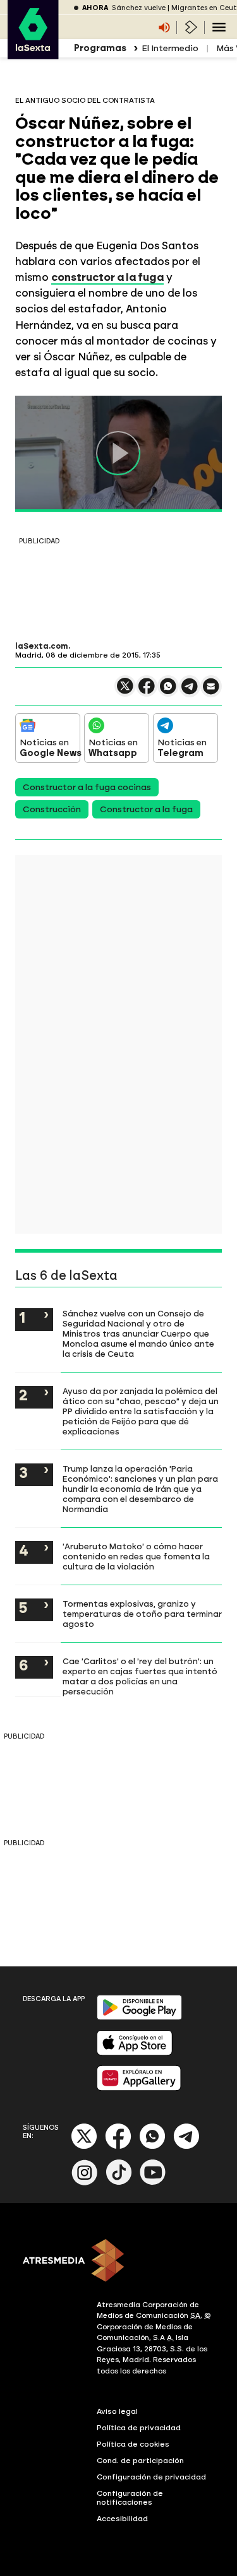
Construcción (52, 809)
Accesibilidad (122, 2519)
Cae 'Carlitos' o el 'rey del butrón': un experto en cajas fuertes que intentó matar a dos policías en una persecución (140, 1676)
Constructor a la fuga (146, 809)
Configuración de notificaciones (130, 2498)
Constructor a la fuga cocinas (87, 787)
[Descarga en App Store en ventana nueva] (135, 2053)
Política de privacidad (139, 2428)
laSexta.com (42, 646)
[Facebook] (118, 2147)
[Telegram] (186, 2147)
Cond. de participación (140, 2461)
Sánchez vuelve (139, 8)
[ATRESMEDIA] (118, 2262)
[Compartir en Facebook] (147, 691)
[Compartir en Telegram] (190, 692)
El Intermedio (170, 48)
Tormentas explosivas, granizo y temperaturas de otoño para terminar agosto (142, 1614)
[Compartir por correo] (211, 692)
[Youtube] (153, 2183)
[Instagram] (85, 2183)
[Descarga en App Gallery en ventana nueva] (139, 2088)
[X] (125, 691)
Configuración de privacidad (151, 2477)
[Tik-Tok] (119, 2183)
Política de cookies (133, 2444)
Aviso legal (117, 2411)
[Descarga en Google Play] (139, 2017)
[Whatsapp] (152, 2147)
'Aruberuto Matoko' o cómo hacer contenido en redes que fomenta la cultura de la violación (136, 1556)
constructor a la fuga (107, 277)
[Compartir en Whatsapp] (168, 691)
